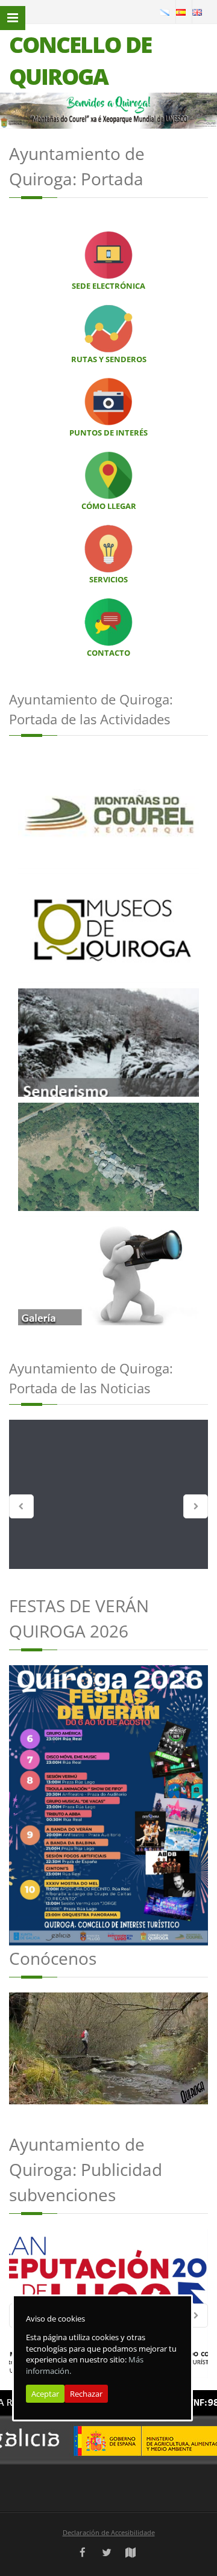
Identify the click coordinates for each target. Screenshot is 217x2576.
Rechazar (86, 2394)
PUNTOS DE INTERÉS (108, 433)
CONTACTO (108, 653)
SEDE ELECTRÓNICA (108, 286)
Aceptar (45, 2394)
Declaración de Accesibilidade (109, 2532)
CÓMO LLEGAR (109, 506)
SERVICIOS (108, 579)
